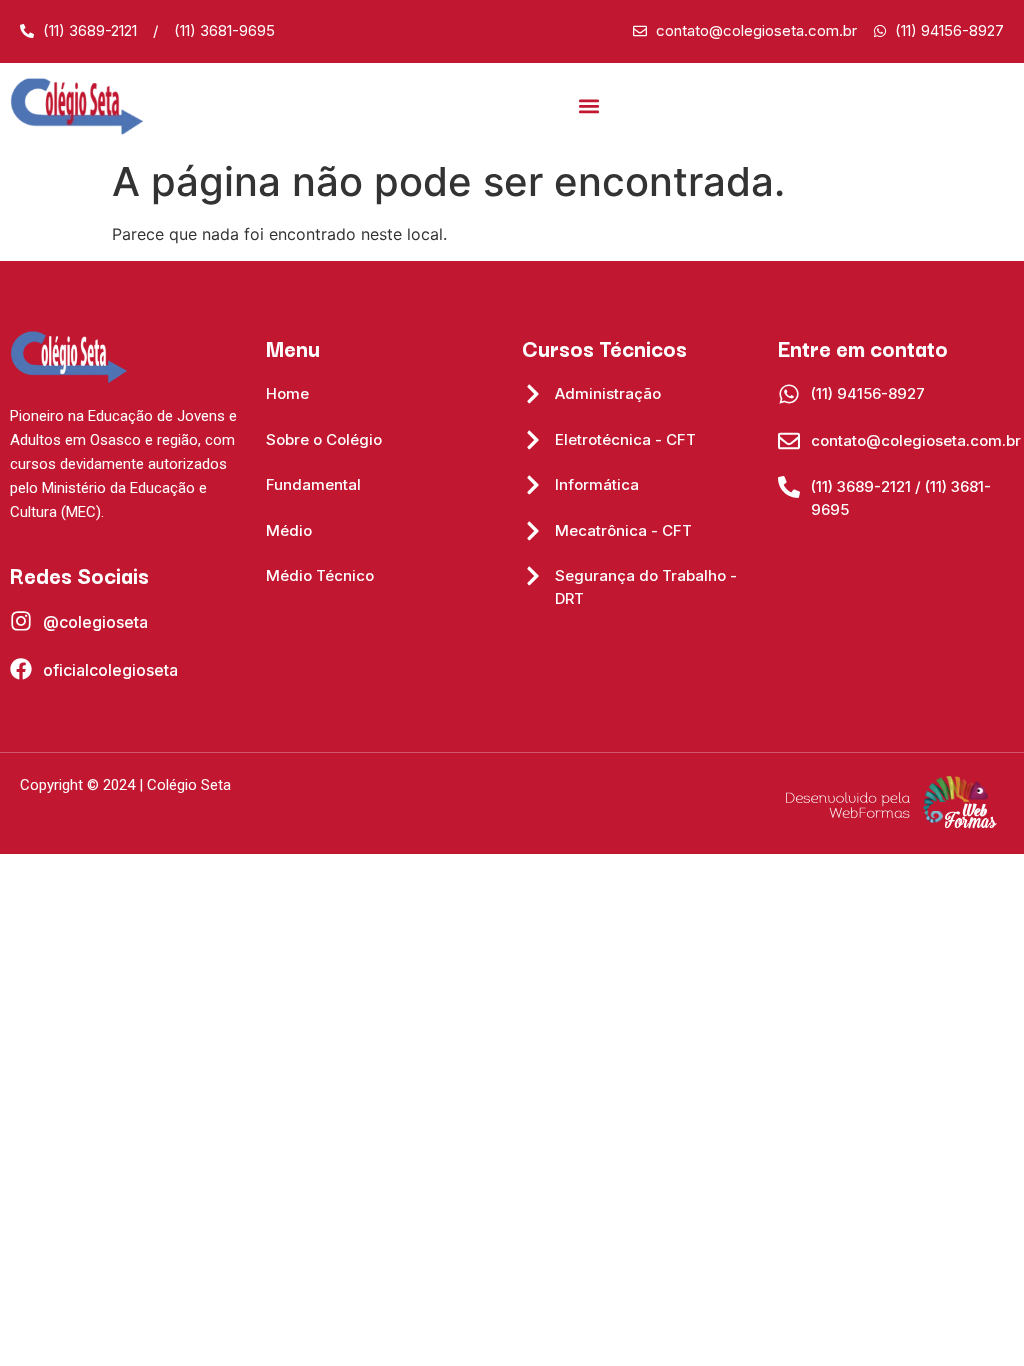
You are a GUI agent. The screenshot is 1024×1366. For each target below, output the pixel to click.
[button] (588, 106)
